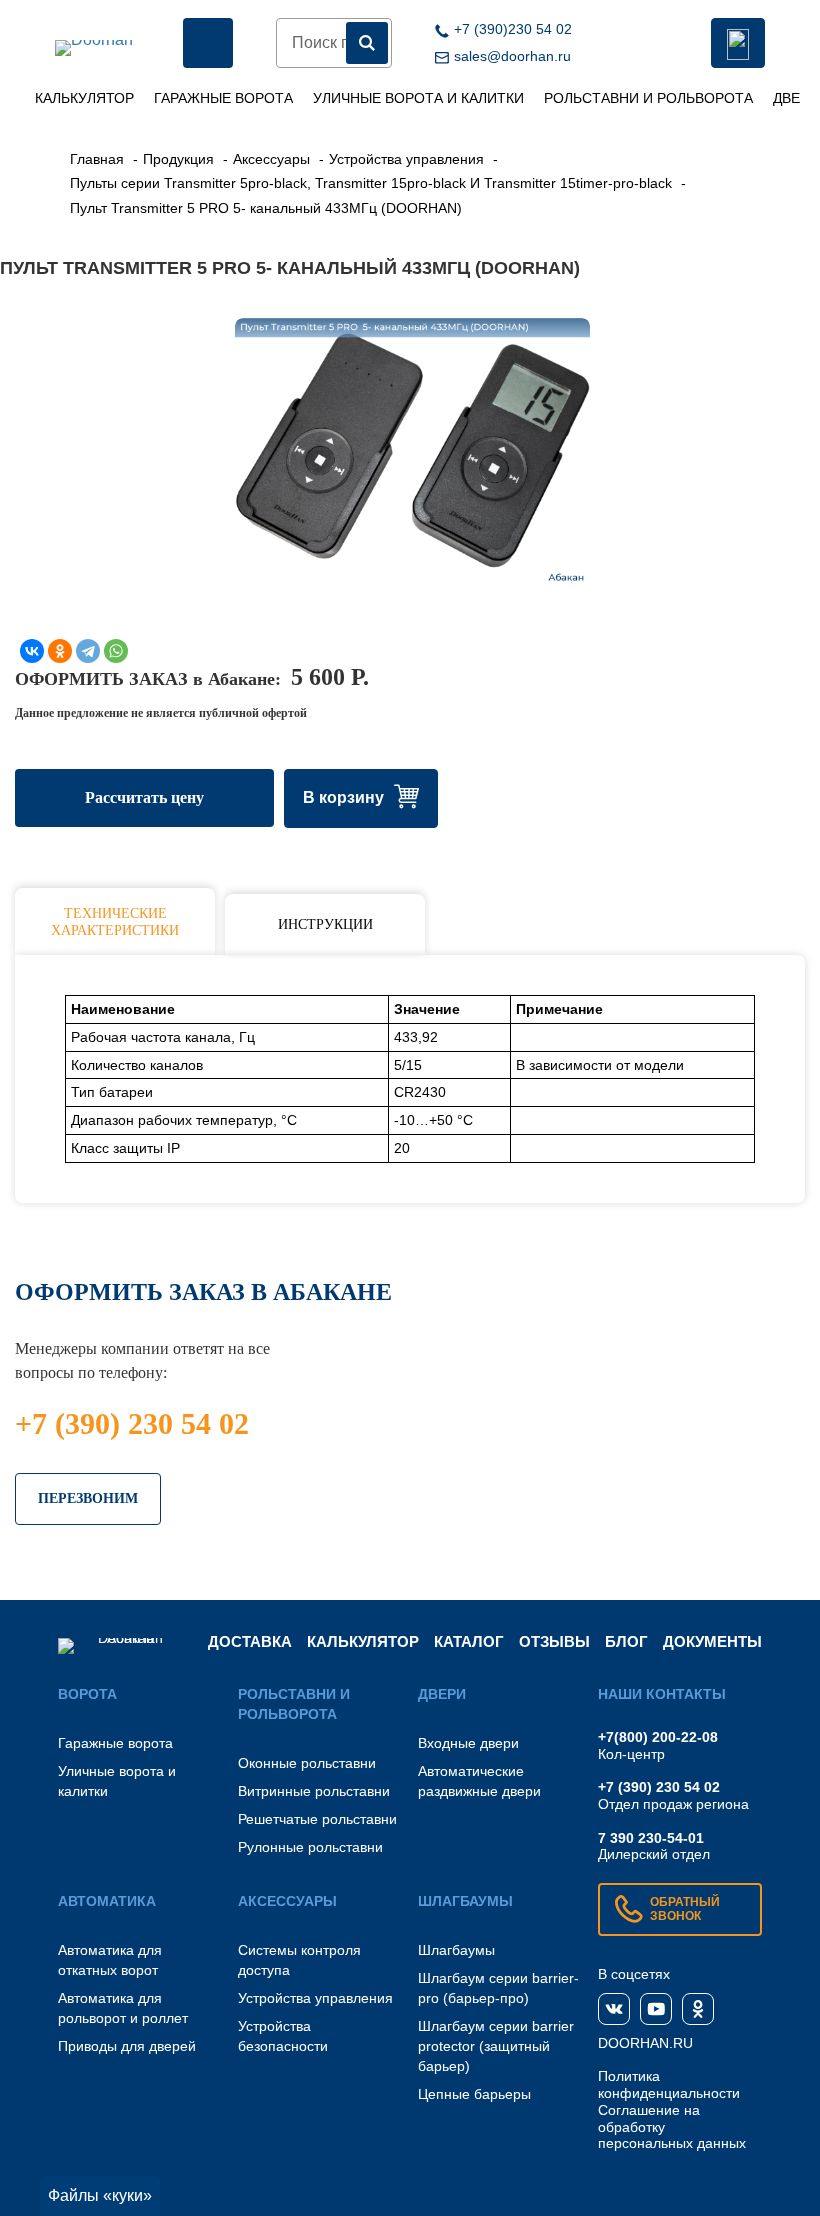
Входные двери (468, 1743)
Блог (626, 1641)
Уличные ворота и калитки (418, 98)
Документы (712, 1641)
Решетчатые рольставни (317, 1819)
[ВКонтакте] (32, 651)
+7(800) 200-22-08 (658, 1737)
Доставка (250, 1641)
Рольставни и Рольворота (648, 98)
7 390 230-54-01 (651, 1838)
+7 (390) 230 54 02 (132, 1423)
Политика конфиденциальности (669, 2084)
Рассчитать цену (144, 797)
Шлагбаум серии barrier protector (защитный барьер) (496, 2046)
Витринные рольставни (314, 1791)
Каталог (469, 1641)
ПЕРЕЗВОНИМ (88, 1498)
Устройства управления (315, 1998)
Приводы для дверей (127, 2046)
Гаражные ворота (223, 98)
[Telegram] (88, 651)
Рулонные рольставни (310, 1847)
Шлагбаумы (456, 1950)
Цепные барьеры (474, 2094)
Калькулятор (84, 98)
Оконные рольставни (307, 1763)
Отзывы (554, 1641)
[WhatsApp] (116, 651)
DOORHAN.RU (645, 2043)
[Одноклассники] (60, 651)
